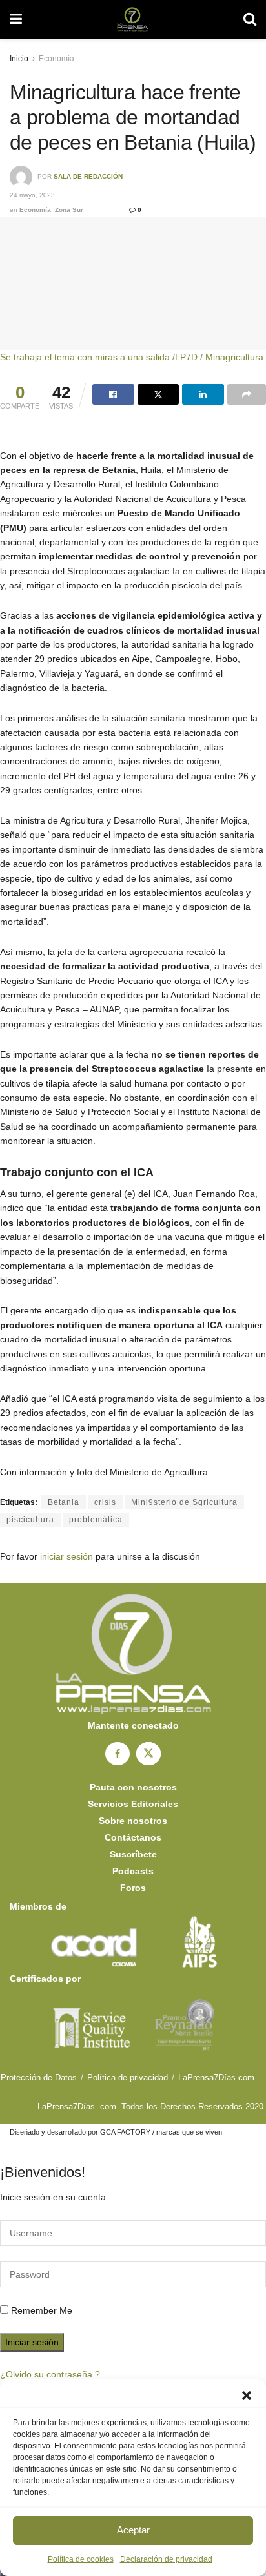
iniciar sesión (66, 1556)
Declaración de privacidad (166, 2559)
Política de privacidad (128, 2077)
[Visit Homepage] (133, 19)
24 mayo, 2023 (32, 195)
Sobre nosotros (133, 1821)
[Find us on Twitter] (148, 1754)
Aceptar (133, 2530)
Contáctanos (133, 1837)
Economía (56, 59)
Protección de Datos (39, 2077)
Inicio (19, 59)
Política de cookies (81, 2559)
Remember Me (42, 2310)
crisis (105, 1502)
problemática (96, 1520)
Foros (133, 1888)
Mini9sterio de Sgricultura (184, 1502)
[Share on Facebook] (113, 394)
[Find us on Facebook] (118, 1754)
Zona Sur (69, 210)
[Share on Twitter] (159, 394)
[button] (247, 2396)
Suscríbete (133, 1854)
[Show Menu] (16, 19)
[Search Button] (250, 19)
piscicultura (30, 1520)
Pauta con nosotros (133, 1787)
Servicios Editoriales (133, 1804)
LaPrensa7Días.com (216, 2077)
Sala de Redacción (88, 177)
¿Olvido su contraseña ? (50, 2374)
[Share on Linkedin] (203, 394)
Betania (64, 1502)
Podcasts (133, 1871)
